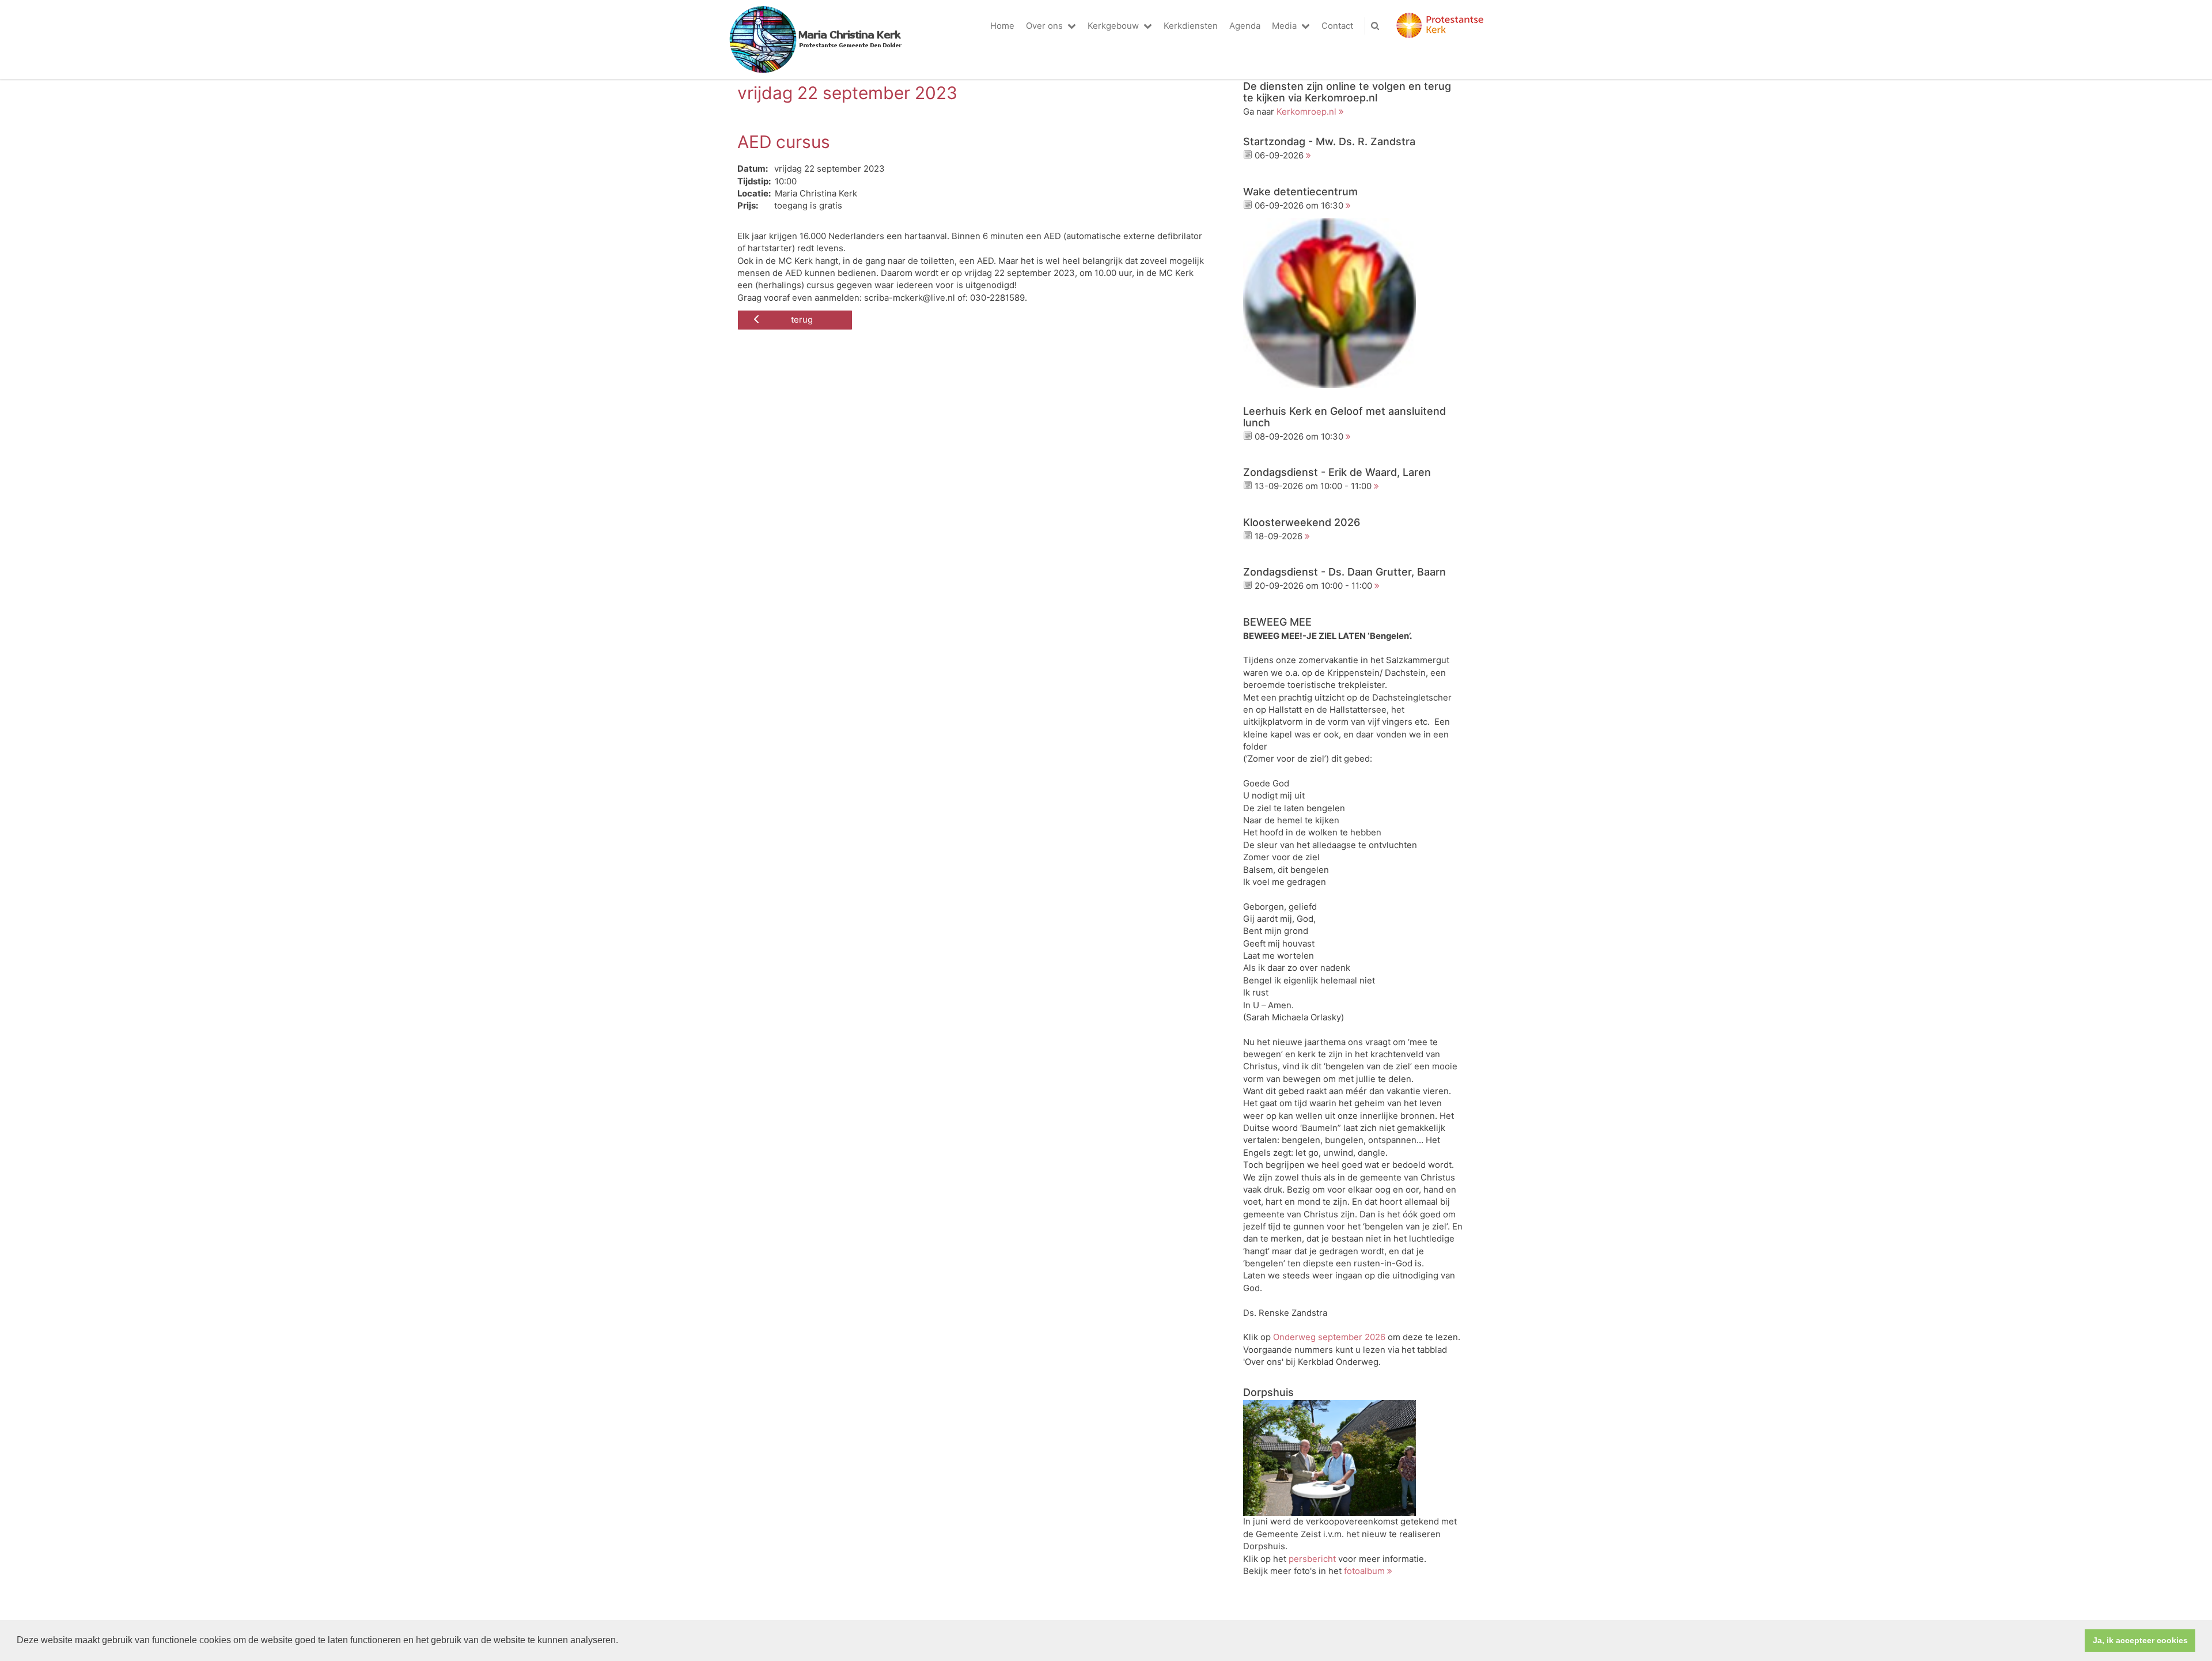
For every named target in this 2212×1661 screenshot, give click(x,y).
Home (1002, 26)
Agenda (1245, 26)
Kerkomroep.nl (1306, 112)
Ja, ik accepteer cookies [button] (2140, 1640)
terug (802, 320)
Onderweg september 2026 (1329, 1337)
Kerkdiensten (1191, 26)
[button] (622, 1641)
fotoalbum (1364, 1571)
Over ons (1044, 26)
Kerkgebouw (1113, 26)
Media (1284, 26)
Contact (1337, 26)
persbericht (1312, 1559)
